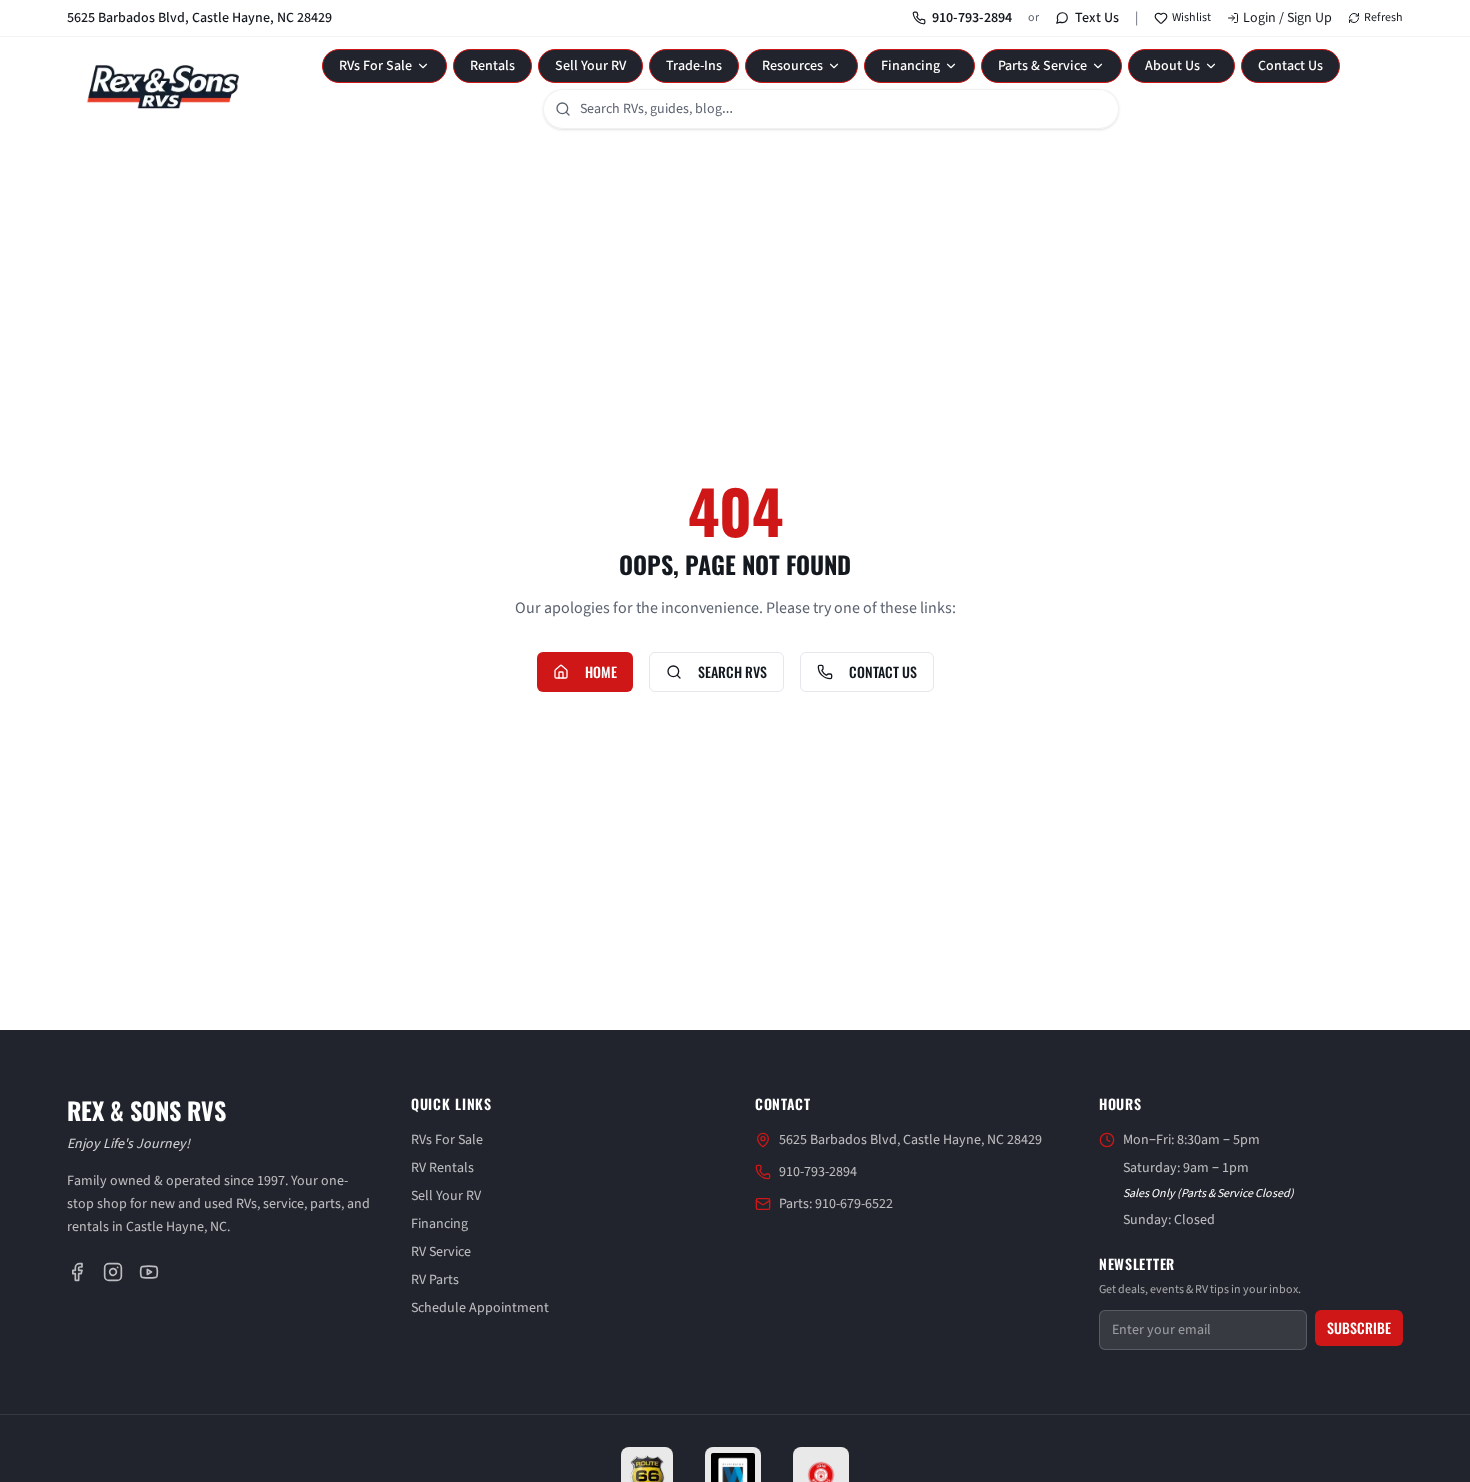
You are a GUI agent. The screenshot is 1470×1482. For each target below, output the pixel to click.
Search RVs (732, 671)
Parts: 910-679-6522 (836, 1204)
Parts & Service (1042, 66)
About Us (1172, 66)
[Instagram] (113, 1272)
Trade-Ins (694, 66)
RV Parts (435, 1280)
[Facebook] (77, 1272)
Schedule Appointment (480, 1308)
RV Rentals (442, 1168)
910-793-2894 (972, 18)
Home (601, 671)
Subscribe (1359, 1327)
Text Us (1097, 18)
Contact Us (1290, 66)
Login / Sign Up (1287, 18)
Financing (910, 66)
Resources (792, 66)
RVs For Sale (375, 66)
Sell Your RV (590, 66)
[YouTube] (149, 1272)
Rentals (492, 66)
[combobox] (831, 109)
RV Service (441, 1252)
